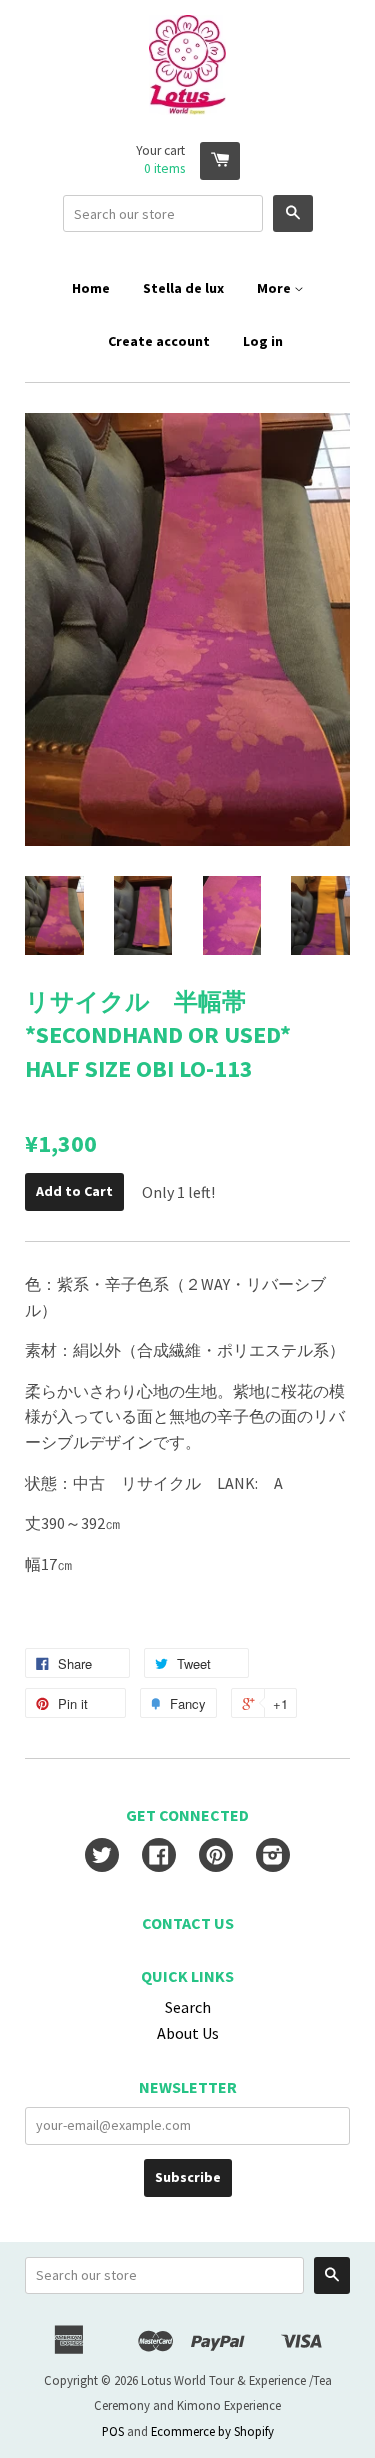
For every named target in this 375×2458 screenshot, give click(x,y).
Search (188, 2007)
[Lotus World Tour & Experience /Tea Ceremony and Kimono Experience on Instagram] (273, 1857)
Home (91, 288)
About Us (188, 2033)
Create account (159, 341)
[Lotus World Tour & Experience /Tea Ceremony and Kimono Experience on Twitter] (102, 1857)
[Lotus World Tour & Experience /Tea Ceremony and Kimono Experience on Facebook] (159, 1857)
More (275, 288)
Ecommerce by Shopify (212, 2431)
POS (113, 2431)
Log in (263, 341)
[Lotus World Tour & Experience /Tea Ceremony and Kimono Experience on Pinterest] (216, 1857)
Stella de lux (183, 288)
